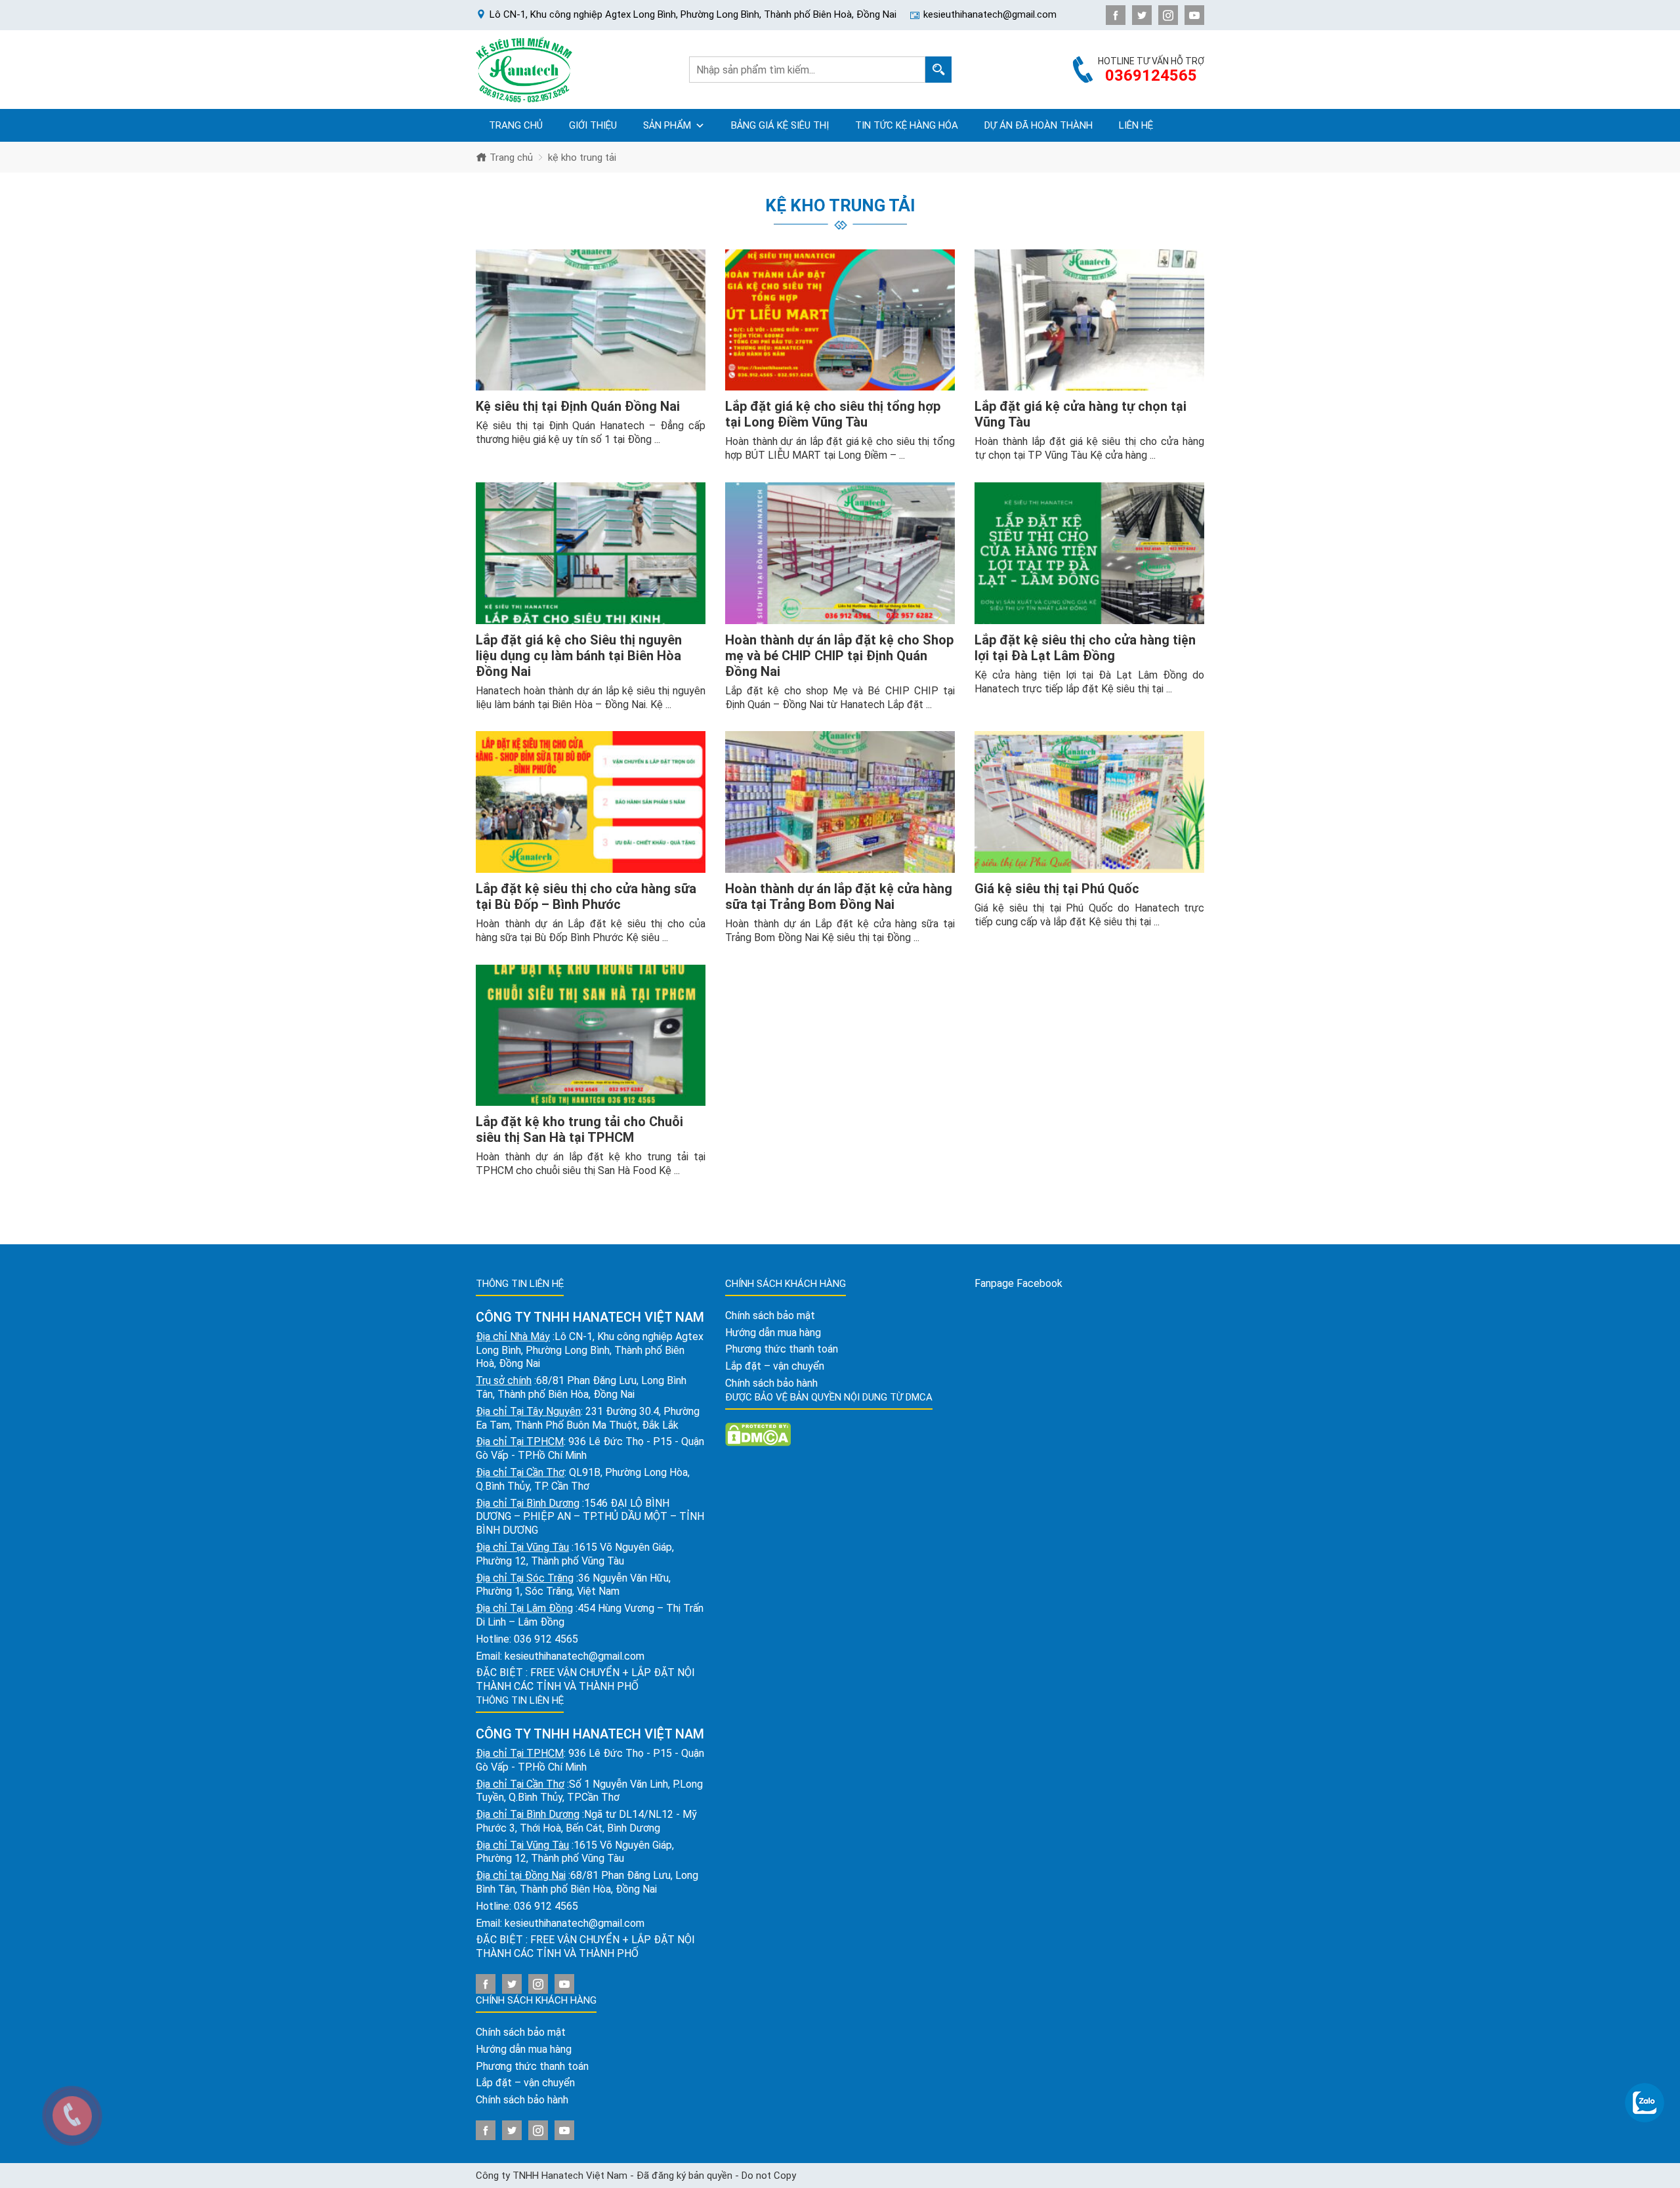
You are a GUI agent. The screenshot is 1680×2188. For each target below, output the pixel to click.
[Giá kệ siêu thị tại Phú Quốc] (1089, 802)
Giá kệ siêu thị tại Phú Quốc (1057, 889)
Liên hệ (1136, 125)
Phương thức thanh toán (532, 2066)
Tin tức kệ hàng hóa (907, 125)
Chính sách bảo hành (522, 2100)
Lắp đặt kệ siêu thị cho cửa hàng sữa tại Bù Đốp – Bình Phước (586, 896)
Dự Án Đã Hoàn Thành (1039, 125)
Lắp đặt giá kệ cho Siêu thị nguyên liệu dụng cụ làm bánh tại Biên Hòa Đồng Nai (579, 656)
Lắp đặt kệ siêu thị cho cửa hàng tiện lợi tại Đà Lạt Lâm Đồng (1085, 648)
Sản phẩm (667, 125)
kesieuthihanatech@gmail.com (575, 1656)
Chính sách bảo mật (521, 2032)
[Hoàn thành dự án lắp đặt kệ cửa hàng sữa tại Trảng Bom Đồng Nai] (840, 802)
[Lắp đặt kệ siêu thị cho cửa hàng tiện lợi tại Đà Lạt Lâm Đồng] (1089, 553)
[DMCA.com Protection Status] (758, 1434)
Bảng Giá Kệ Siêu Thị (780, 125)
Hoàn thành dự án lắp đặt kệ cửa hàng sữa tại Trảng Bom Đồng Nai (839, 896)
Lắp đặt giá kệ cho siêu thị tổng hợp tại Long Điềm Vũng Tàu (833, 414)
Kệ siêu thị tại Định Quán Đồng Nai (578, 406)
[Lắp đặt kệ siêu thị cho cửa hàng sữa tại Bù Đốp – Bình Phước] (591, 802)
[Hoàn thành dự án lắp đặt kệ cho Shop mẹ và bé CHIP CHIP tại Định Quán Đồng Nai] (840, 553)
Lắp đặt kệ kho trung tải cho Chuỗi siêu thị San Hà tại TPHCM (579, 1129)
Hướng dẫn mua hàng (524, 2049)
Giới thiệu (593, 125)
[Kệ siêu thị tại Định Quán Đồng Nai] (591, 320)
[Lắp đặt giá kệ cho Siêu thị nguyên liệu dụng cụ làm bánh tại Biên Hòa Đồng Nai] (591, 553)
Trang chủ (516, 125)
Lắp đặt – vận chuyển (525, 2083)
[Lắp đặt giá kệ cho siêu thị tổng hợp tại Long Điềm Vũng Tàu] (840, 320)
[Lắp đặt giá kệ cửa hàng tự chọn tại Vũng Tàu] (1089, 320)
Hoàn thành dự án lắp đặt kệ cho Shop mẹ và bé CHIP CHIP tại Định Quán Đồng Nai (839, 656)
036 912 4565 (546, 1639)
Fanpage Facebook (1018, 1283)
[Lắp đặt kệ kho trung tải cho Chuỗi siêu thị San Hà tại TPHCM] (591, 1036)
